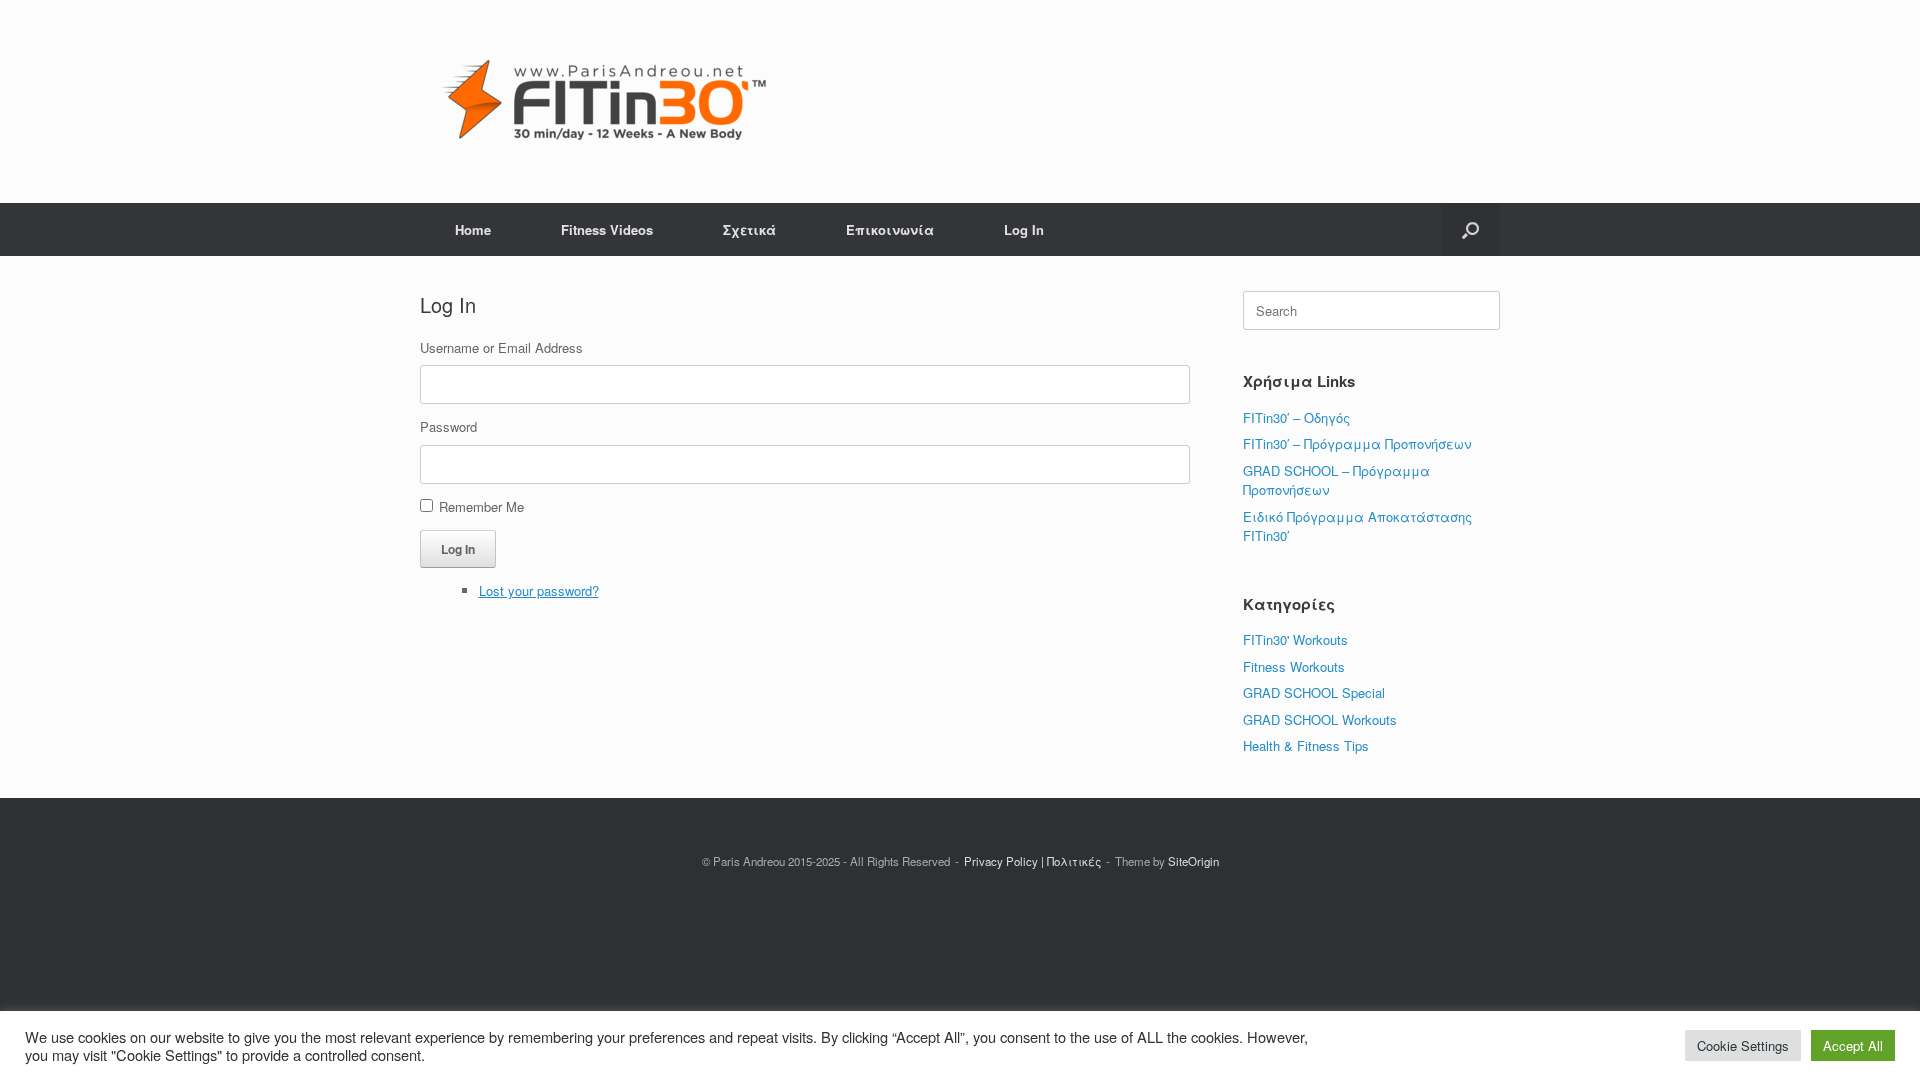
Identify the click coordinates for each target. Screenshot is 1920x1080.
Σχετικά (749, 229)
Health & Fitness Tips (1306, 745)
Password (448, 426)
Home (473, 229)
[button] (1470, 229)
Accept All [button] (1853, 1045)
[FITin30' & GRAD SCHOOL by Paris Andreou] (603, 101)
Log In (1024, 229)
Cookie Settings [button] (1743, 1045)
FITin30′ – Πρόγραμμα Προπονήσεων (1357, 443)
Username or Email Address (501, 347)
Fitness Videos (607, 229)
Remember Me (481, 506)
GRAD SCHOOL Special (1314, 692)
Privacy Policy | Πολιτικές (1032, 861)
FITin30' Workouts (1295, 639)
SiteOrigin (1193, 861)
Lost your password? (539, 590)
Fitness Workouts (1294, 666)
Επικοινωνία (890, 229)
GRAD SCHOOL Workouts (1320, 719)
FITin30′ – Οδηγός (1296, 417)
